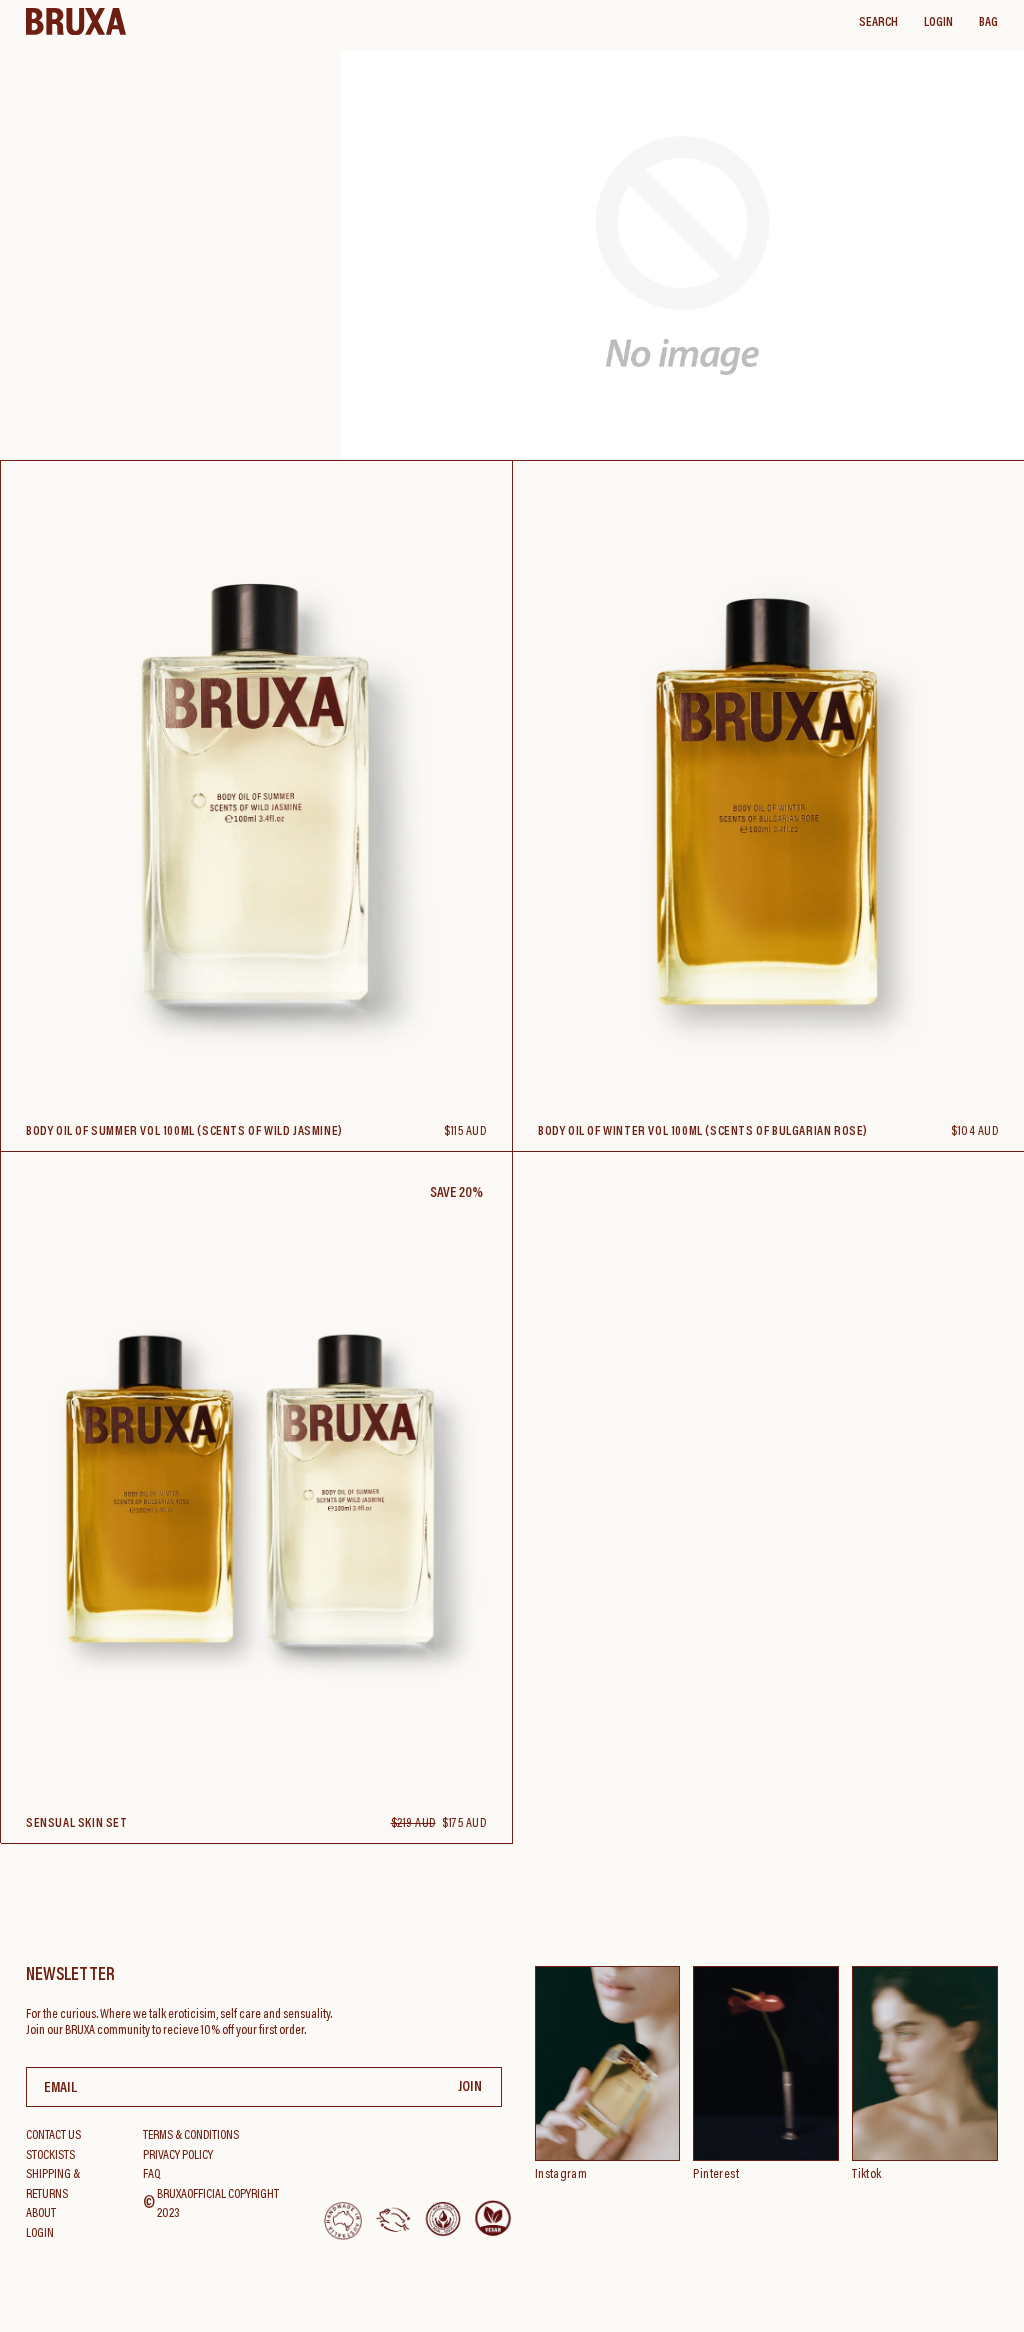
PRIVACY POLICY (178, 2155)
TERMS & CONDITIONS (191, 2135)
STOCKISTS (50, 2155)
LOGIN (938, 22)
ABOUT (41, 2213)
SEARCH (878, 22)
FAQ (151, 2174)
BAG (988, 22)
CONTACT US (53, 2135)
